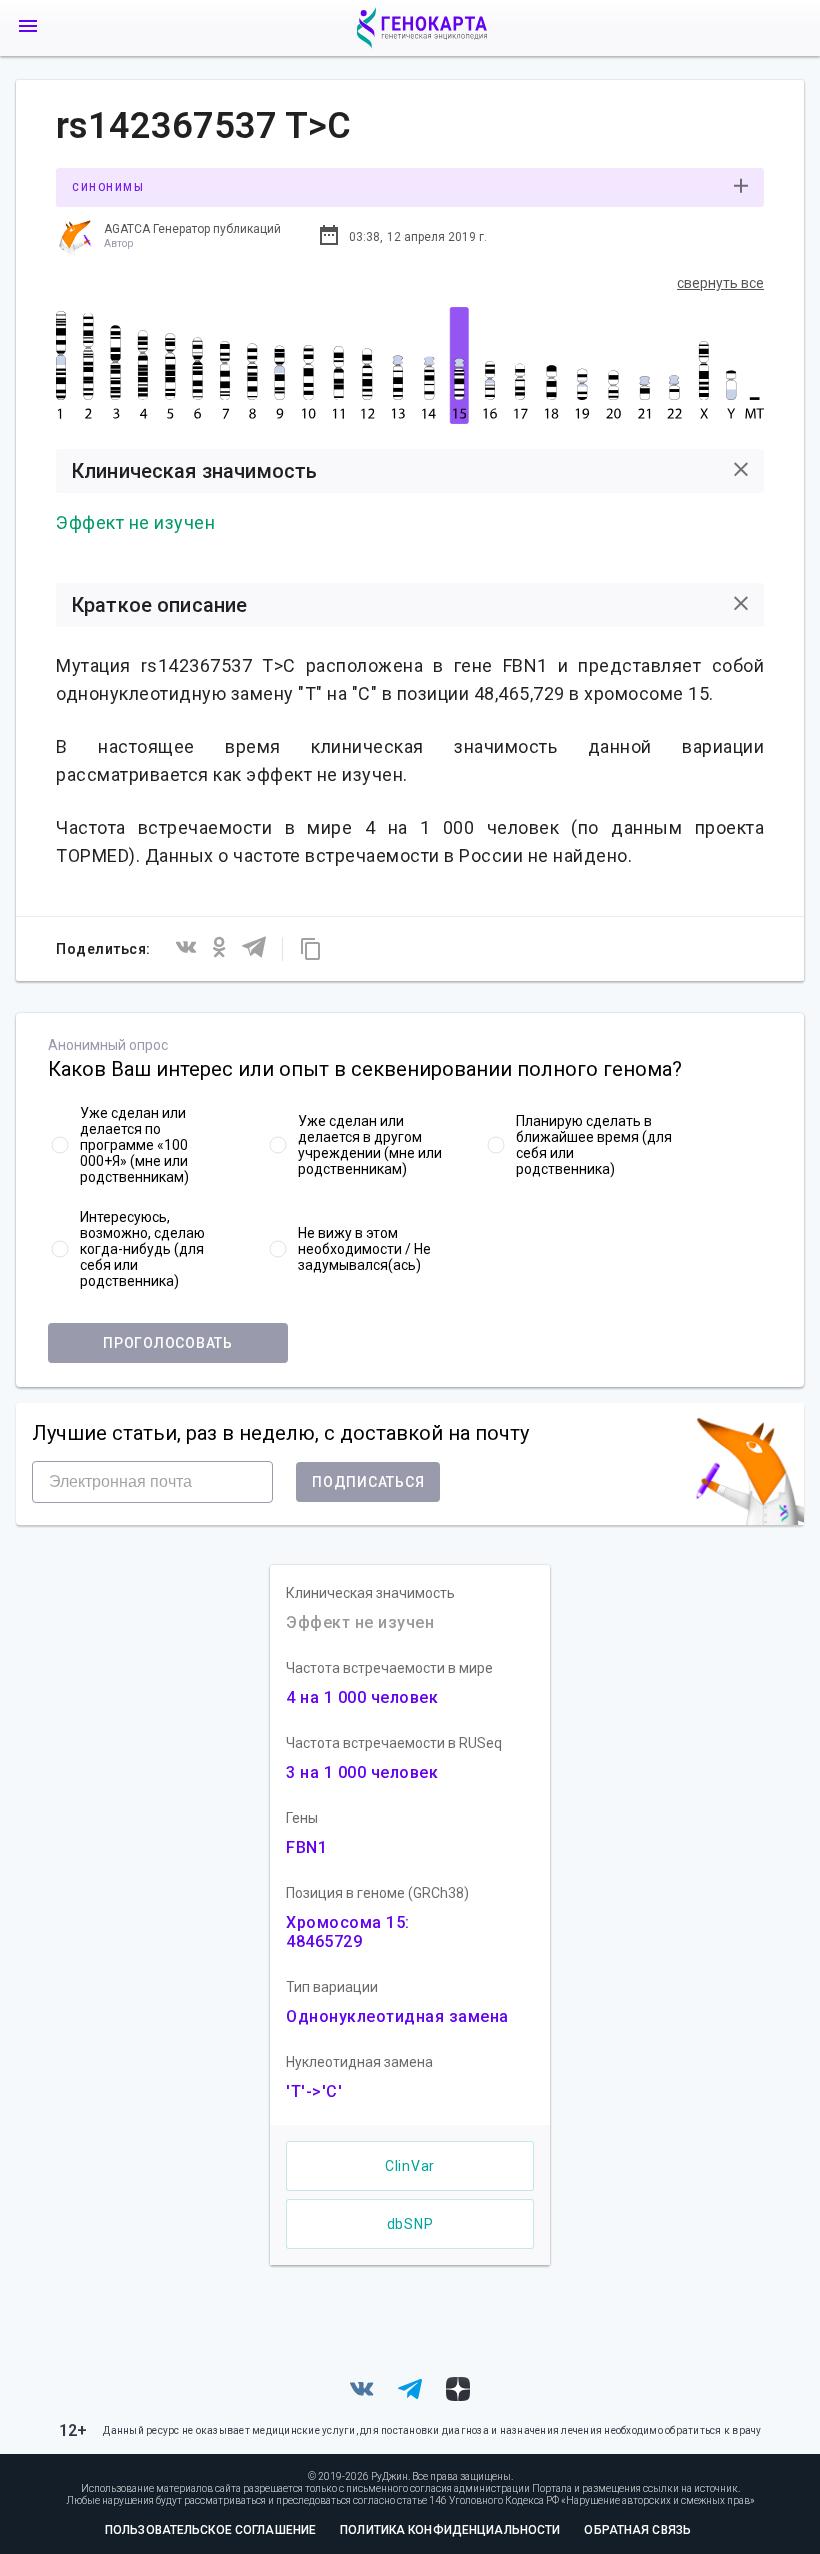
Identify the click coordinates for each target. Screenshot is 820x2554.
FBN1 (306, 1847)
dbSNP (410, 2224)
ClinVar (410, 2166)
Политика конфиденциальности (450, 2530)
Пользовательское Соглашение (210, 2530)
